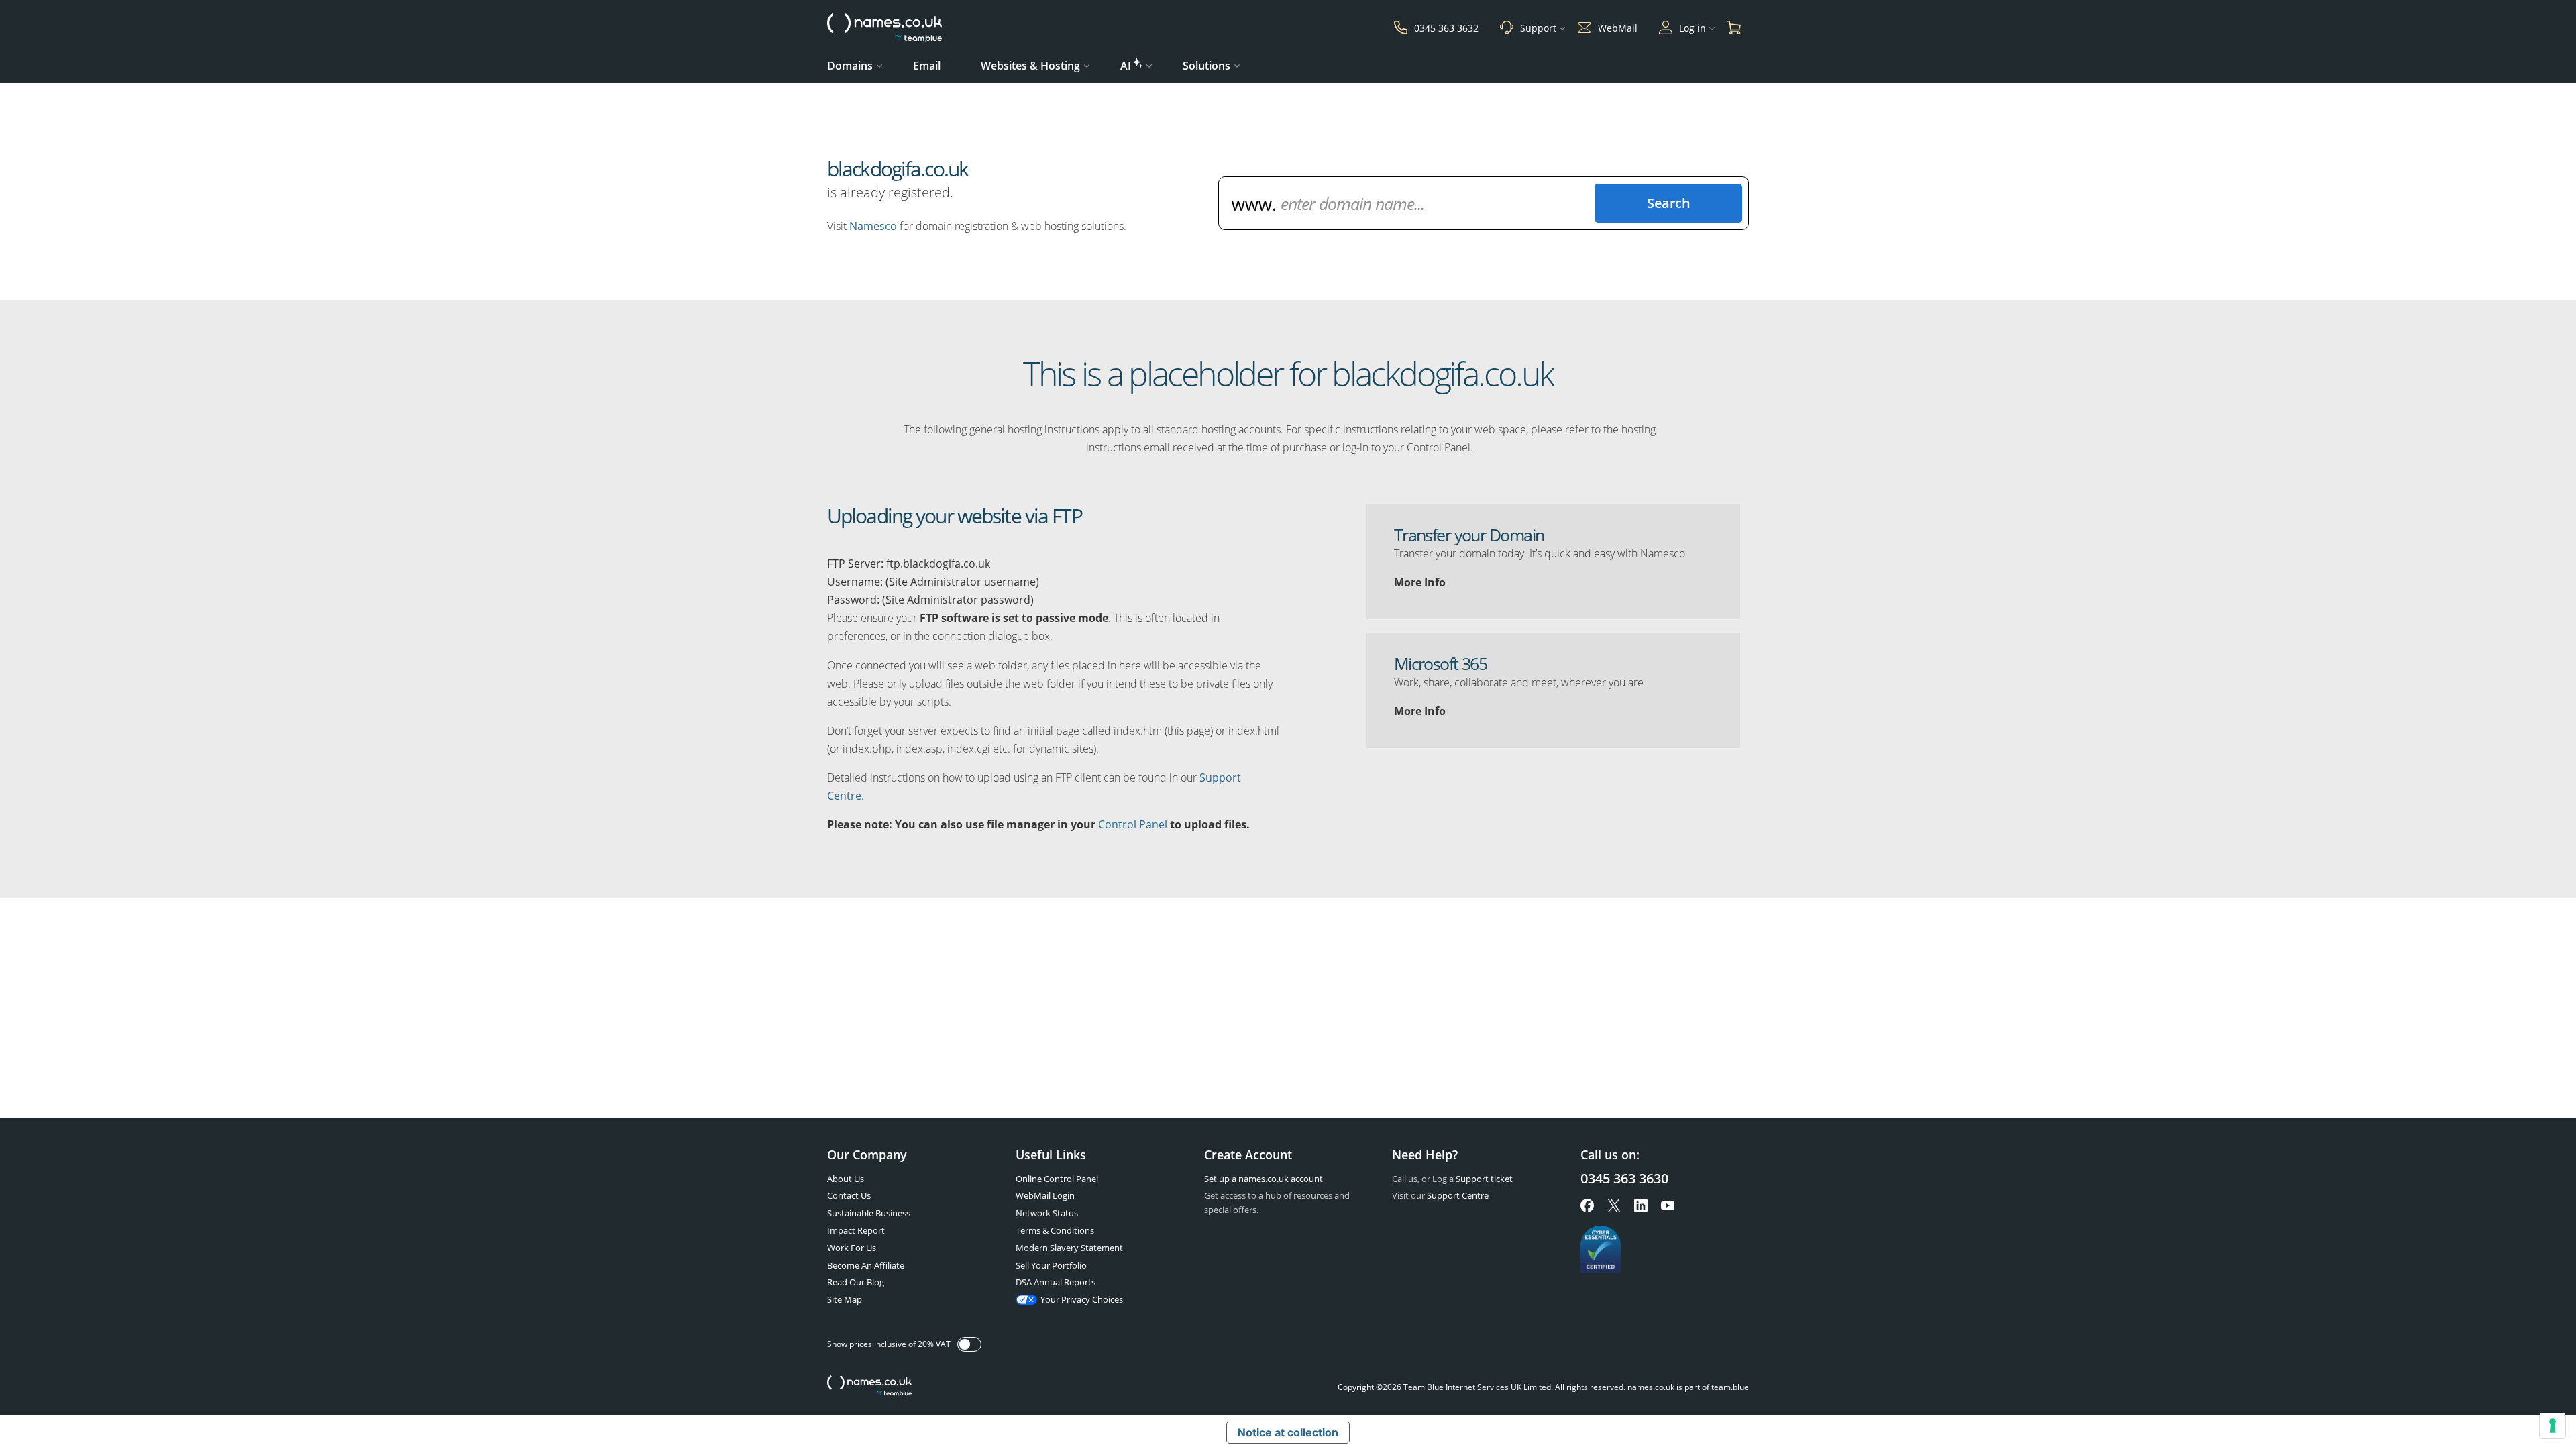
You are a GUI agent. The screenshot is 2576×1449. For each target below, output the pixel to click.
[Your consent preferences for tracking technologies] (2553, 1426)
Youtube (1668, 1205)
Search (1668, 203)
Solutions (1206, 66)
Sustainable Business (869, 1213)
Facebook (1587, 1205)
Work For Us (852, 1248)
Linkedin (1641, 1205)
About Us (846, 1179)
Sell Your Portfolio (1051, 1265)
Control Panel (1133, 824)
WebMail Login (1045, 1195)
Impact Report (856, 1230)
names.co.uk (869, 1387)
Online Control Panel (1057, 1179)
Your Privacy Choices (1082, 1299)
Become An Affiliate (866, 1265)
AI (1126, 66)
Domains (850, 66)
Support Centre (1458, 1195)
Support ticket (1484, 1179)
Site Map (845, 1299)
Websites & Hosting (1030, 66)
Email (927, 66)
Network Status (1047, 1213)
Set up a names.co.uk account (1264, 1179)
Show (969, 1344)
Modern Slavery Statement (1069, 1248)
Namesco (873, 226)
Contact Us (849, 1195)
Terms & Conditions (1055, 1230)
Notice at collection (1288, 1432)
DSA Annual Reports (1056, 1282)
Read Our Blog (856, 1282)
